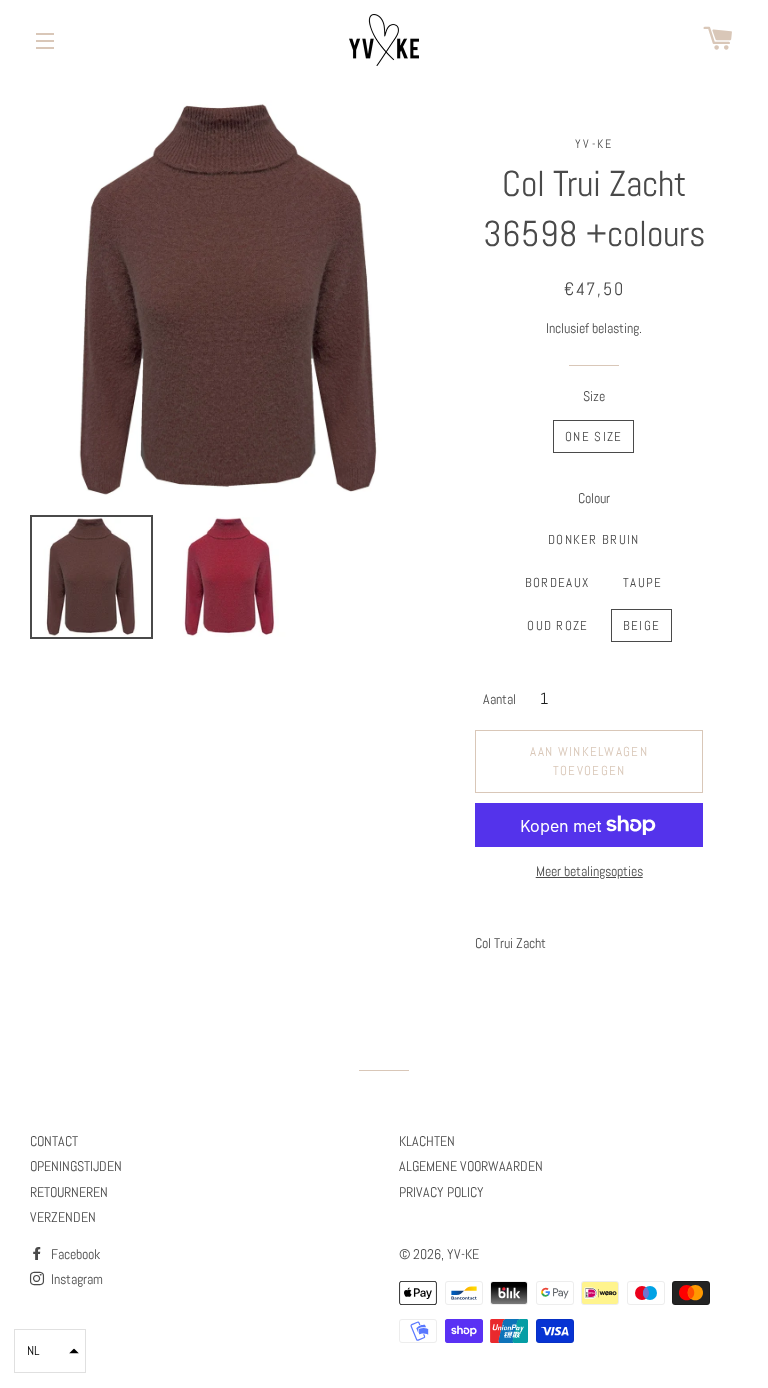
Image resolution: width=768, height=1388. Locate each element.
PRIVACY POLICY (441, 1192)
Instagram (75, 1279)
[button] (50, 1351)
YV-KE (463, 1254)
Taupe (643, 582)
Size (594, 396)
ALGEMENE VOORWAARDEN (471, 1166)
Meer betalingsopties (589, 871)
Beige (642, 625)
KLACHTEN (427, 1141)
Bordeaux (557, 582)
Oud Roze (557, 625)
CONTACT (54, 1141)
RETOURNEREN (69, 1192)
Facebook (74, 1254)
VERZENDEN (63, 1217)
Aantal (499, 699)
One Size (593, 436)
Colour (594, 498)
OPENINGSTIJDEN (76, 1166)
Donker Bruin (594, 539)
